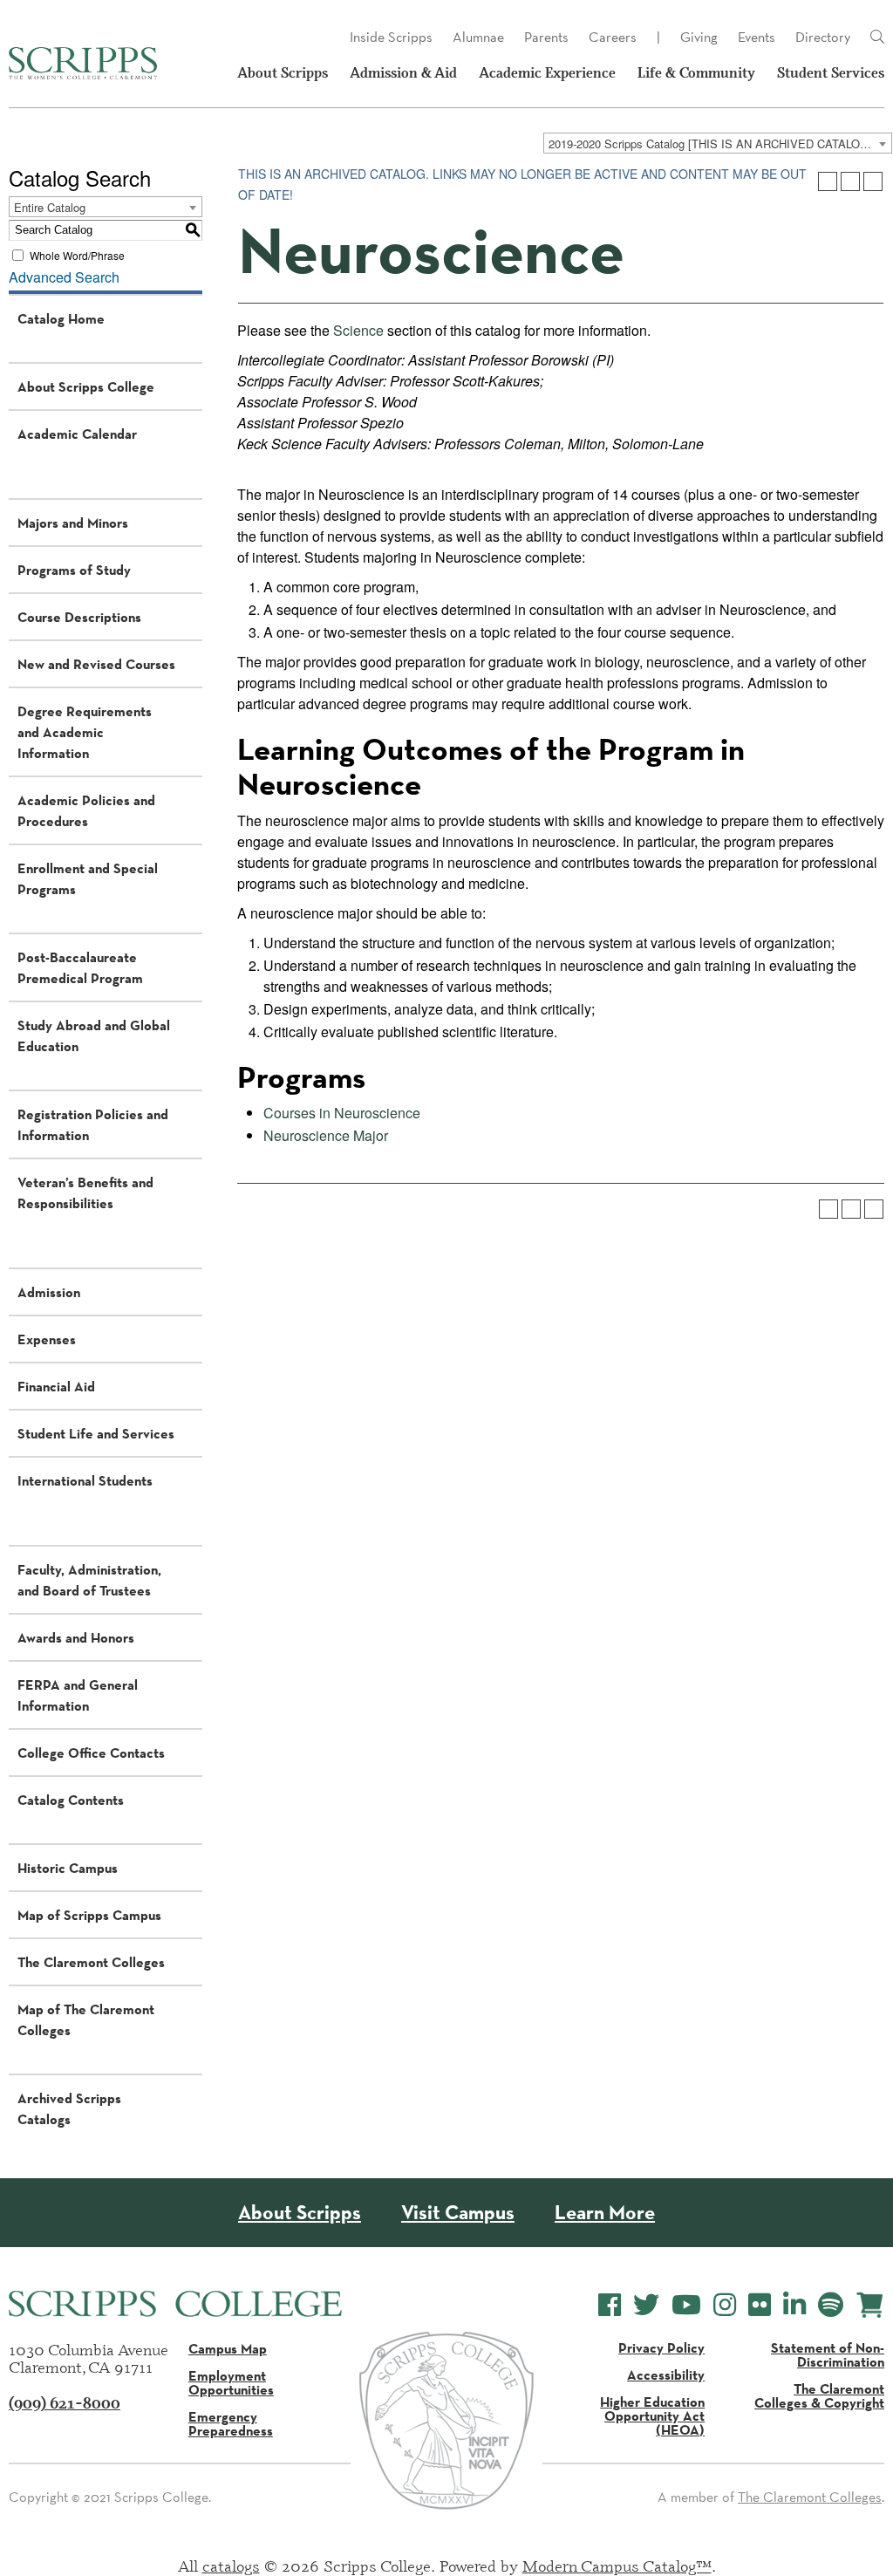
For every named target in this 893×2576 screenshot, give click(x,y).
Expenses (47, 1339)
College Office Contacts (91, 1753)
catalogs (231, 2566)
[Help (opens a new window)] (873, 181)
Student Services (831, 73)
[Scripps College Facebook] (610, 2305)
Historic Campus (68, 1868)
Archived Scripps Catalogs (69, 2108)
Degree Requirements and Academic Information (85, 732)
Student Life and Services (96, 1433)
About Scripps (283, 73)
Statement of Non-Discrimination (828, 2354)
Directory (823, 37)
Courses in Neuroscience (342, 1113)
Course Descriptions (79, 617)
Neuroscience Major (326, 1135)
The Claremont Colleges (91, 1962)
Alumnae (478, 37)
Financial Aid (56, 1386)
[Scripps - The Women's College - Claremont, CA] (83, 63)
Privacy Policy (661, 2347)
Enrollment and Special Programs (88, 878)
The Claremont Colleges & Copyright (819, 2395)
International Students (85, 1480)
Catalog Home (61, 318)
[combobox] (718, 143)
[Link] (877, 38)
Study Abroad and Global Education (94, 1035)
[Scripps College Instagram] (725, 2305)
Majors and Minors (73, 523)
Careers (613, 37)
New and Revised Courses (96, 664)
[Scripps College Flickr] (760, 2305)
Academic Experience (547, 73)
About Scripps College (86, 386)
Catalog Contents (71, 1800)
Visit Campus (458, 2213)
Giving (699, 37)
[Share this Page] (828, 181)
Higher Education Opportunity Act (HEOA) (652, 2415)
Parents (546, 37)
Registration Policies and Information (93, 1124)
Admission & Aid (403, 73)
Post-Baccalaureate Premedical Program (80, 967)
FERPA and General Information (78, 1695)
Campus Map (228, 2348)
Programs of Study (74, 570)
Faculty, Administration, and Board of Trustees (89, 1580)
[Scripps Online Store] (870, 2305)
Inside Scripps (391, 37)
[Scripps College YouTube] (686, 2305)
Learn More (605, 2213)
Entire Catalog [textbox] (50, 207)
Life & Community (696, 73)
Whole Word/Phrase (77, 255)
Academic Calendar (77, 434)
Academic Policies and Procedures (86, 810)
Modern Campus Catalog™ (617, 2566)
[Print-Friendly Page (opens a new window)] (850, 181)
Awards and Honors (76, 1637)
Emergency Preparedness (231, 2423)
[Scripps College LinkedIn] (794, 2305)
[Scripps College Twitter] (646, 2305)
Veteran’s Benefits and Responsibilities (85, 1192)
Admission (49, 1292)
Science (358, 330)
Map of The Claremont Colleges (86, 2019)
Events (757, 37)
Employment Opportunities (231, 2382)
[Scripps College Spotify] (831, 2305)
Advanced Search (64, 277)
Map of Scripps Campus (89, 1915)
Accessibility (666, 2374)
